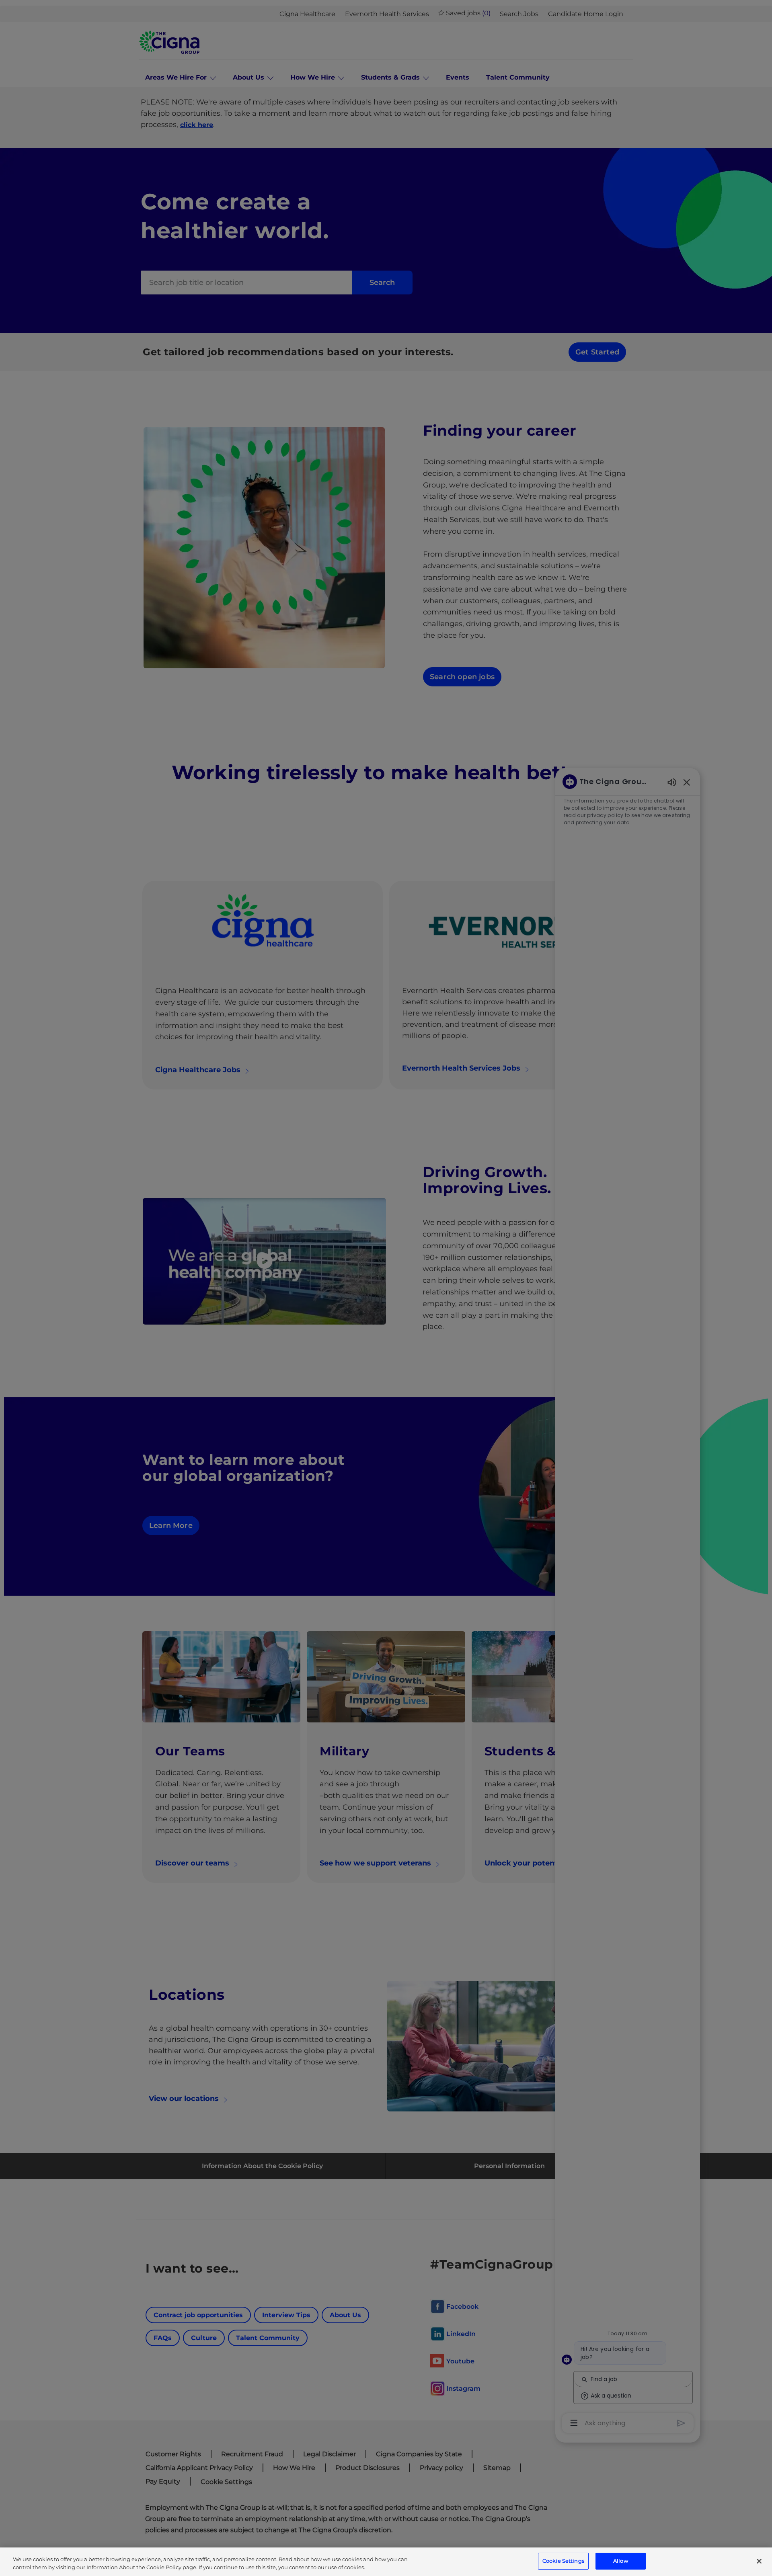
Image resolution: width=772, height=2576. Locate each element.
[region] (386, 2562)
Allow (621, 2561)
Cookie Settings (563, 2561)
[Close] (759, 2561)
